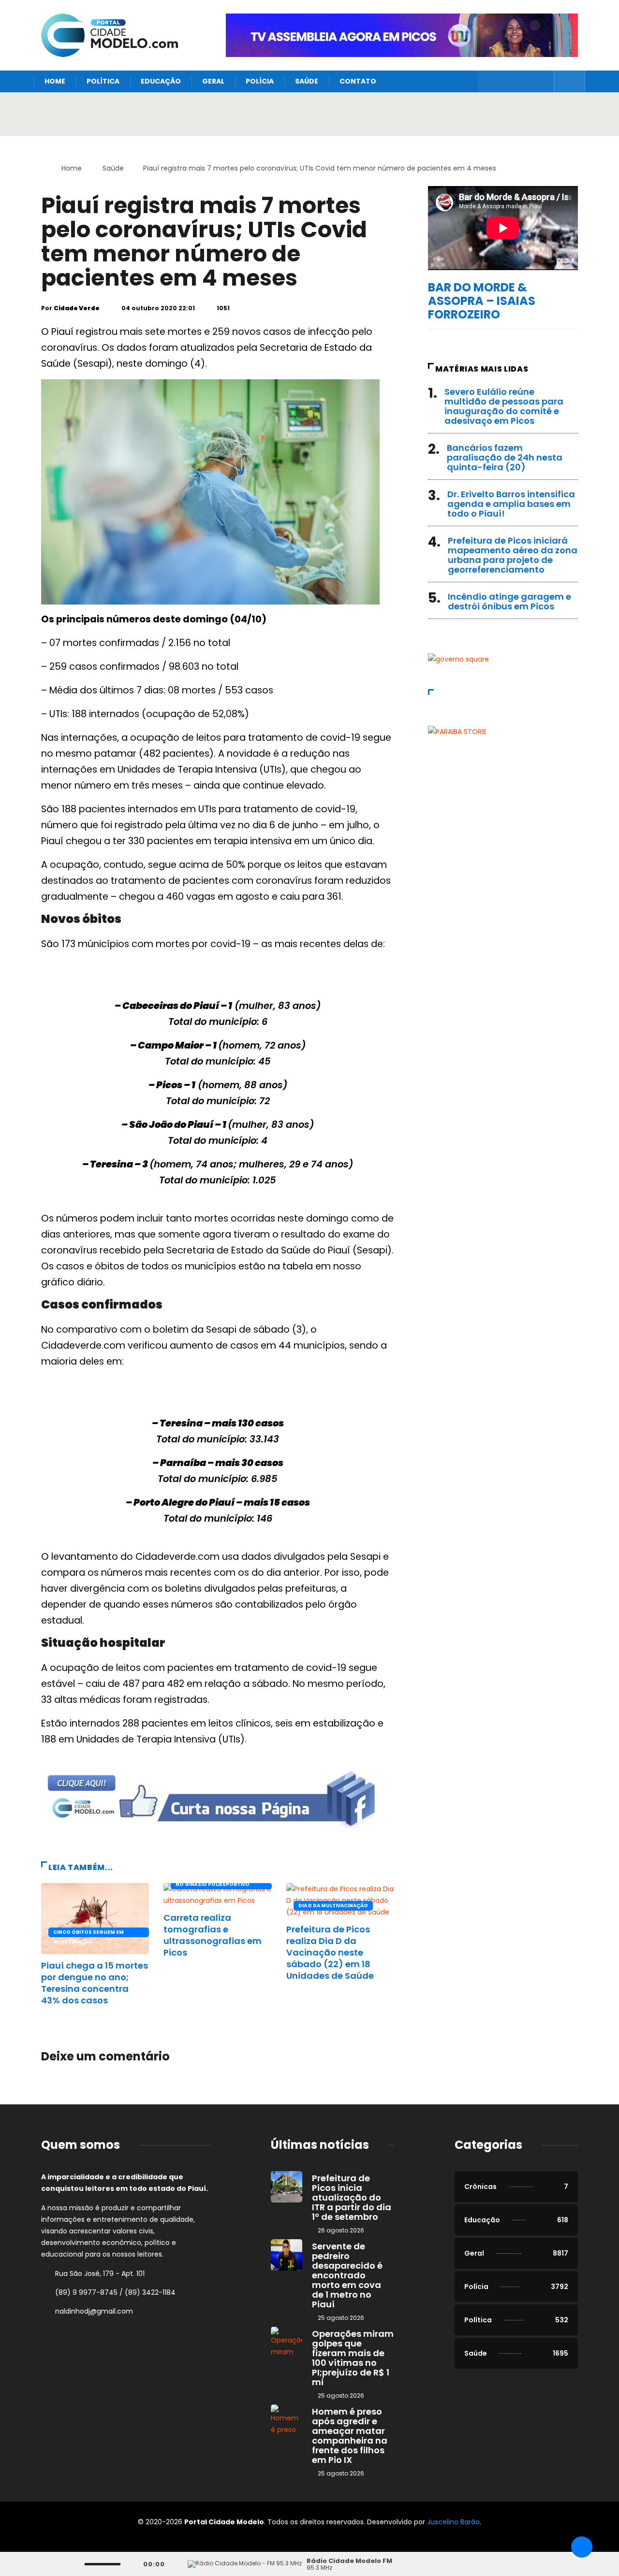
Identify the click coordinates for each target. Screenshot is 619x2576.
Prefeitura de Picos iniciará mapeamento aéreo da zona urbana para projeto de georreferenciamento (513, 555)
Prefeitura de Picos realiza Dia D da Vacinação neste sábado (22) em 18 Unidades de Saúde (330, 1952)
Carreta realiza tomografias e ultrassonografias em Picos (213, 1935)
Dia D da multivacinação (333, 1906)
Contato (358, 81)
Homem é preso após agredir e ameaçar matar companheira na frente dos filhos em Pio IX (350, 2436)
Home (55, 81)
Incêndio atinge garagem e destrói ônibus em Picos (509, 601)
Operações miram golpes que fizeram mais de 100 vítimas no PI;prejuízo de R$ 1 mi (353, 2358)
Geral (213, 81)
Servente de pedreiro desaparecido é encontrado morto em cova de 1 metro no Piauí (347, 2275)
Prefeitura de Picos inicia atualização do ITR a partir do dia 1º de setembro (352, 2197)
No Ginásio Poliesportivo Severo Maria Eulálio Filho (213, 1885)
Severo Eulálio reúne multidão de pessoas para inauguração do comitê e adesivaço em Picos (504, 406)
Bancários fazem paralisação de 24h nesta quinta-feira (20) (505, 457)
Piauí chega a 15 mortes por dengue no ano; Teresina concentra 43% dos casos (95, 1983)
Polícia (260, 81)
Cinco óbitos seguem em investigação (88, 1933)
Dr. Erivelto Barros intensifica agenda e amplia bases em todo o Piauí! (511, 504)
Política (103, 81)
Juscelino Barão (453, 2522)
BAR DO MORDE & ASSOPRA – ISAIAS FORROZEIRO (482, 301)
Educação (161, 81)
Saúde (307, 81)
